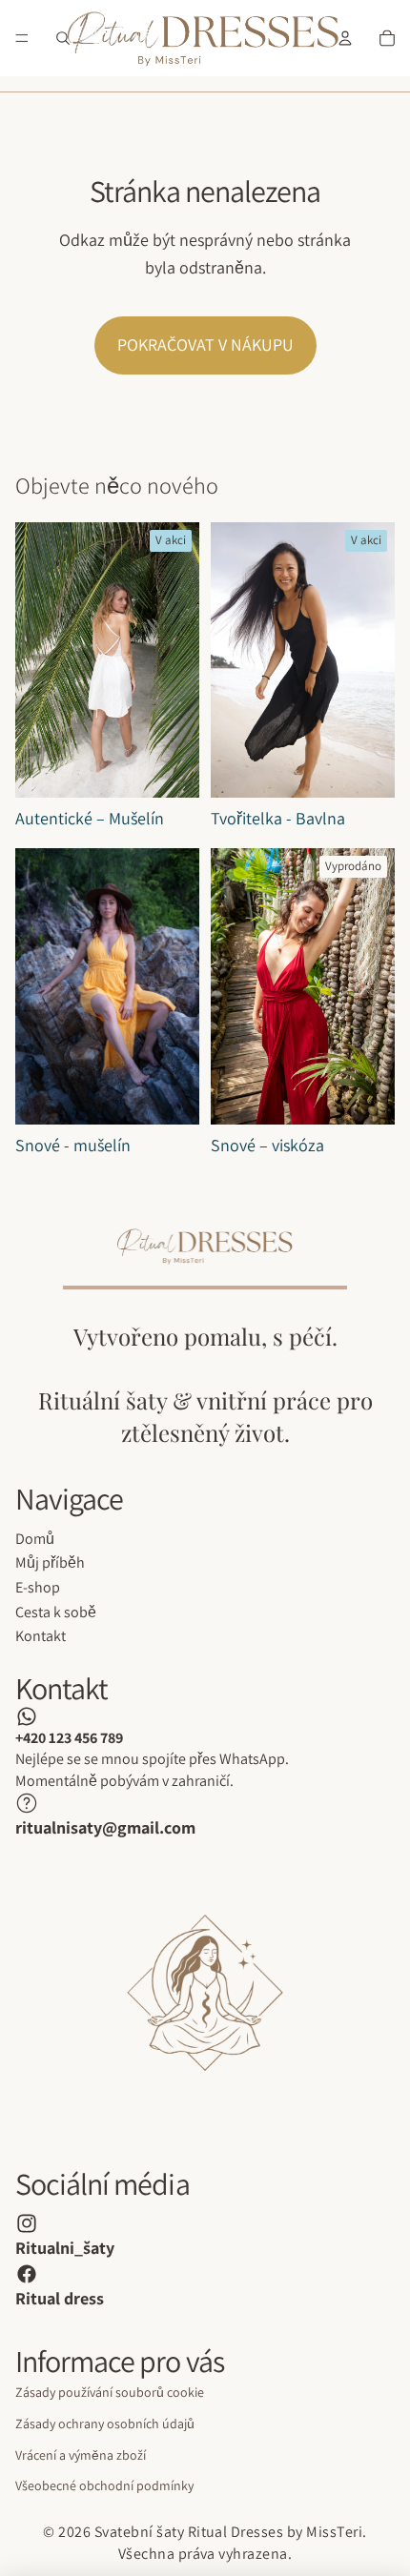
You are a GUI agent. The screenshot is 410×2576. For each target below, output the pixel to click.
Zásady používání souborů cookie (110, 2392)
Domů (35, 1539)
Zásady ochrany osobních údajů (105, 2424)
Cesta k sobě (56, 1612)
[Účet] (345, 38)
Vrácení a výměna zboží (81, 2455)
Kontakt (41, 1636)
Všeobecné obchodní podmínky (104, 2485)
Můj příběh (50, 1562)
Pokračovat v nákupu (205, 345)
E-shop (38, 1587)
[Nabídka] (22, 38)
